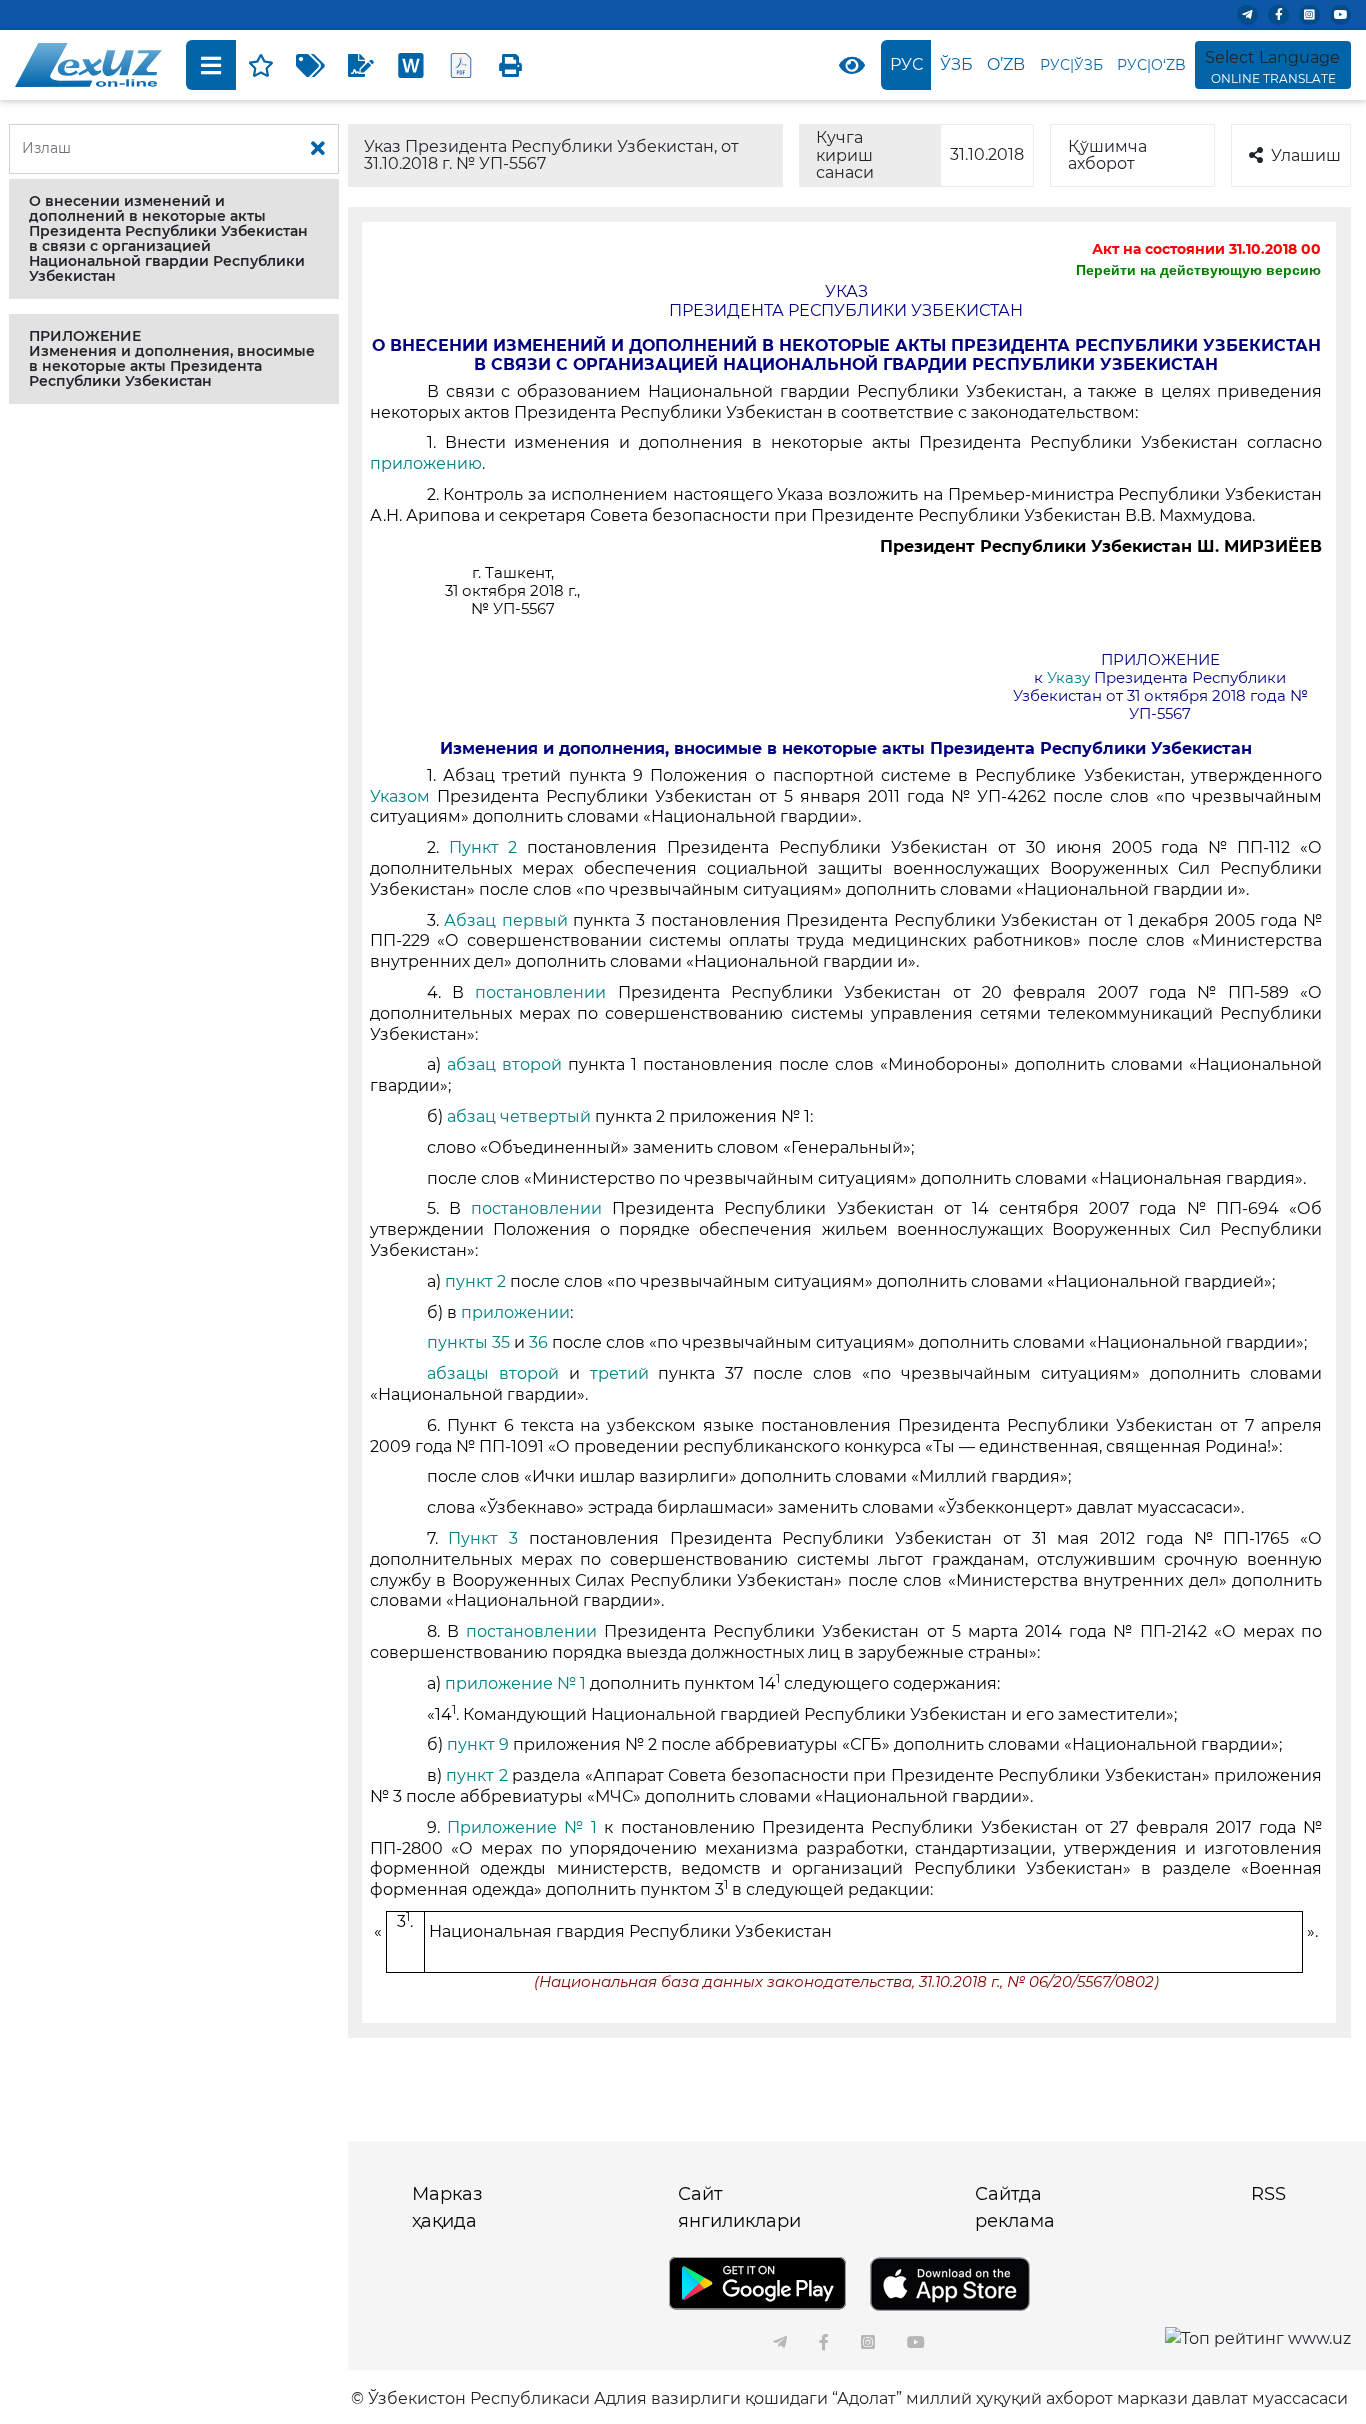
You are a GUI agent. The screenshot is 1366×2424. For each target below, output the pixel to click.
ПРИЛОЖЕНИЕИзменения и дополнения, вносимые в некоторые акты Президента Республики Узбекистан (172, 358)
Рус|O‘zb (1151, 65)
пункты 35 (470, 1342)
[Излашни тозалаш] (318, 149)
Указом (403, 796)
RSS (1268, 2194)
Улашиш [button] (1306, 155)
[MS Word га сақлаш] (411, 65)
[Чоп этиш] (511, 65)
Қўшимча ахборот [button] (1107, 155)
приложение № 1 (515, 1683)
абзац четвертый (519, 1116)
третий (624, 1373)
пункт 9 (480, 1744)
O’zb (1006, 64)
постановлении (546, 992)
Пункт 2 (483, 847)
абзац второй (507, 1064)
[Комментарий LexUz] (361, 65)
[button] (174, 239)
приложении (515, 1312)
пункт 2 (475, 1281)
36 (540, 1342)
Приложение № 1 (522, 1827)
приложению (426, 463)
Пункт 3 (488, 1538)
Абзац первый (508, 920)
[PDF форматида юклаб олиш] (461, 65)
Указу (1070, 678)
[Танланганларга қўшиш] (261, 65)
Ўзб (956, 64)
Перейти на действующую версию (1198, 270)
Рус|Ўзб (1071, 65)
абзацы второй (498, 1373)
